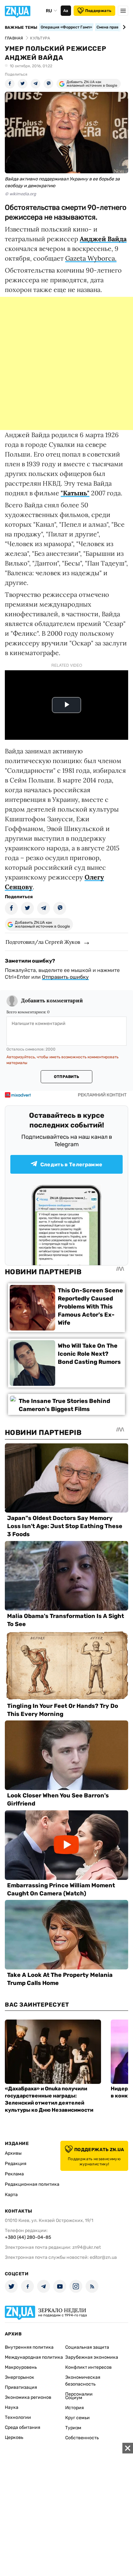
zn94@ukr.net (87, 2247)
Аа (66, 11)
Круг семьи (77, 2418)
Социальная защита (87, 2347)
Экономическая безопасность (83, 2381)
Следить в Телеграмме (71, 1164)
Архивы (13, 2153)
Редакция (16, 2164)
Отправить (66, 1077)
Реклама (14, 2174)
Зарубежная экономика (92, 2357)
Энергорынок (20, 2377)
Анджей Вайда (103, 239)
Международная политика (34, 2357)
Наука (12, 2407)
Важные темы (21, 27)
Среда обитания (23, 2427)
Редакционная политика (32, 2184)
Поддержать (98, 11)
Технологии (18, 2417)
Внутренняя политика (29, 2347)
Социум (74, 2398)
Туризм (73, 2428)
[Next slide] (123, 27)
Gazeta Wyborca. (91, 258)
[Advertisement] (66, 363)
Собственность (82, 2438)
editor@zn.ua (103, 2257)
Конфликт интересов (88, 2367)
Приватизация (21, 2387)
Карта (11, 2195)
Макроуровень (21, 2367)
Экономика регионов (28, 2397)
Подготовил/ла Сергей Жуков (43, 942)
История (75, 2408)
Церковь (14, 2437)
